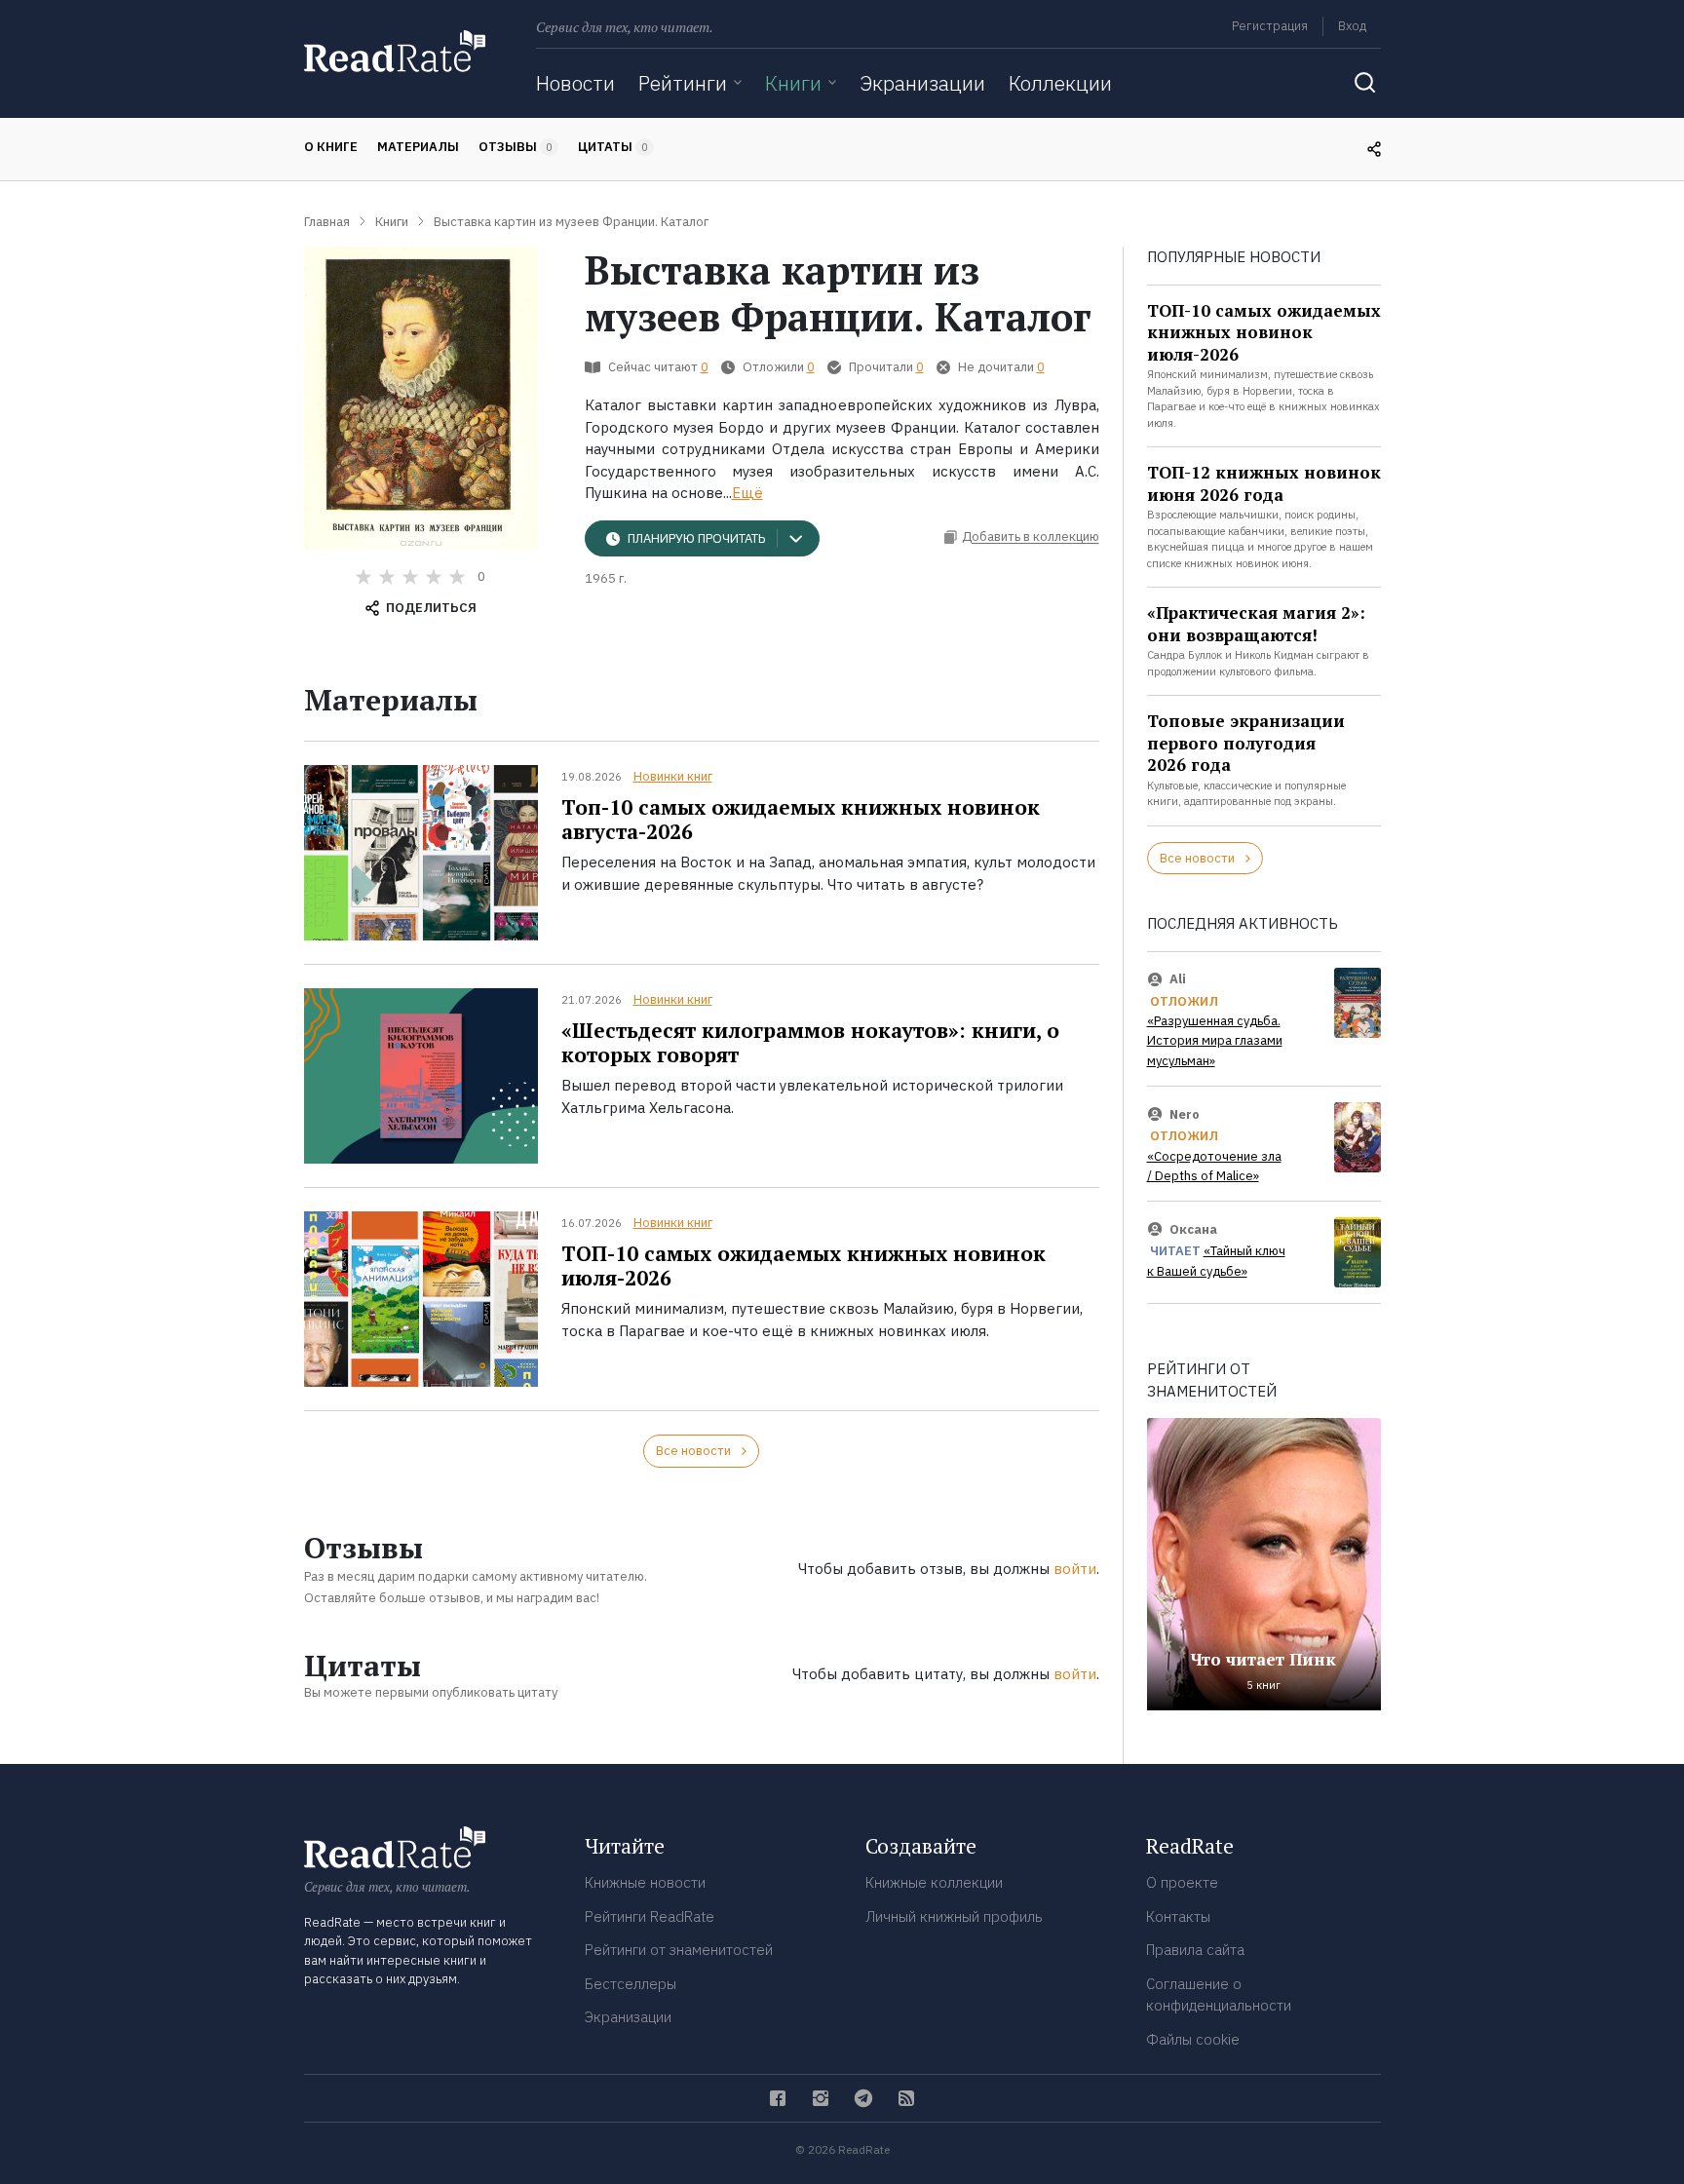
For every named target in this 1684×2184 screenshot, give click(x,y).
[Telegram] (863, 2098)
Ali (1178, 979)
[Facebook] (778, 2098)
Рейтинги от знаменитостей (679, 1950)
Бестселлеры (631, 1984)
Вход (1352, 26)
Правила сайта (1195, 1950)
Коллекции (1060, 83)
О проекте (1182, 1882)
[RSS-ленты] (906, 2098)
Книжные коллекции (934, 1882)
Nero (1185, 1114)
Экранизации (922, 83)
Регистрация (1270, 26)
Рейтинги (683, 83)
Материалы (418, 147)
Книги (793, 83)
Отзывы (516, 147)
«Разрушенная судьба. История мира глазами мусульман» (1215, 1041)
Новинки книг (673, 776)
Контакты (1178, 1916)
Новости (575, 83)
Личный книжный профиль (954, 1916)
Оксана (1193, 1229)
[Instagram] (821, 2098)
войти (1075, 1569)
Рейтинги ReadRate (650, 1916)
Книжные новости (645, 1882)
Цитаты (613, 147)
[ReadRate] (395, 51)
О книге (331, 147)
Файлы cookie (1193, 2039)
